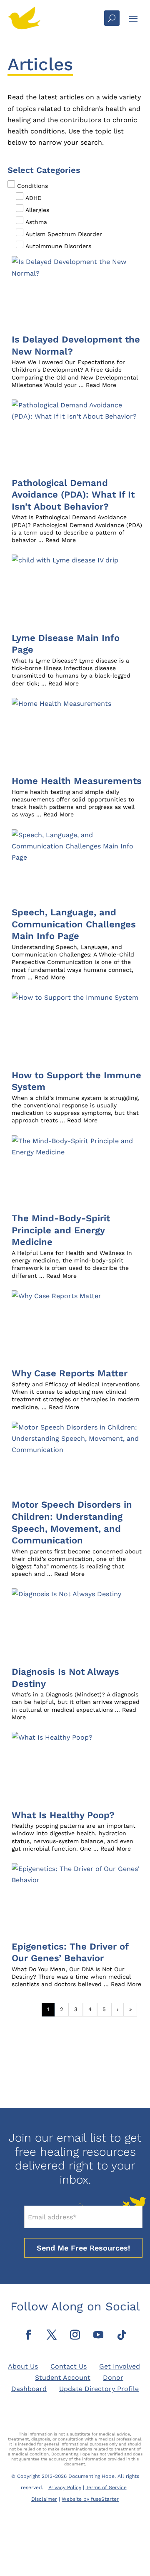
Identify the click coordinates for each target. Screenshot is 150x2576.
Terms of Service (106, 2487)
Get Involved (120, 2366)
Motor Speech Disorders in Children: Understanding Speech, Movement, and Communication (72, 1522)
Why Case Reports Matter (70, 1373)
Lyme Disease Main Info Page (66, 644)
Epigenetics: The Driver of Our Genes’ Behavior (70, 1952)
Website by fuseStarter (90, 2499)
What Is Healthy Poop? (63, 1815)
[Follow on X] (52, 2335)
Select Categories (44, 170)
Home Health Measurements (77, 781)
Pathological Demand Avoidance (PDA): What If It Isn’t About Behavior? (73, 495)
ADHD (34, 198)
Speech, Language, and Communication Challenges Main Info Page (74, 924)
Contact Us (69, 2366)
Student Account (63, 2378)
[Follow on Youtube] (98, 2335)
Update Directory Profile (99, 2389)
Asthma (36, 222)
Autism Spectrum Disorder (64, 234)
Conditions (32, 186)
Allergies (37, 210)
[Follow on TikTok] (122, 2335)
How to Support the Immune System (76, 1081)
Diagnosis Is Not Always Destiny (65, 1678)
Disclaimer (44, 2499)
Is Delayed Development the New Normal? (76, 345)
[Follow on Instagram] (75, 2335)
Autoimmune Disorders (58, 246)
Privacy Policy (65, 2487)
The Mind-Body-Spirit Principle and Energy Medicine (61, 1230)
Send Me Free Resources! (83, 2248)
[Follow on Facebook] (28, 2335)
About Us (23, 2366)
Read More (101, 385)
